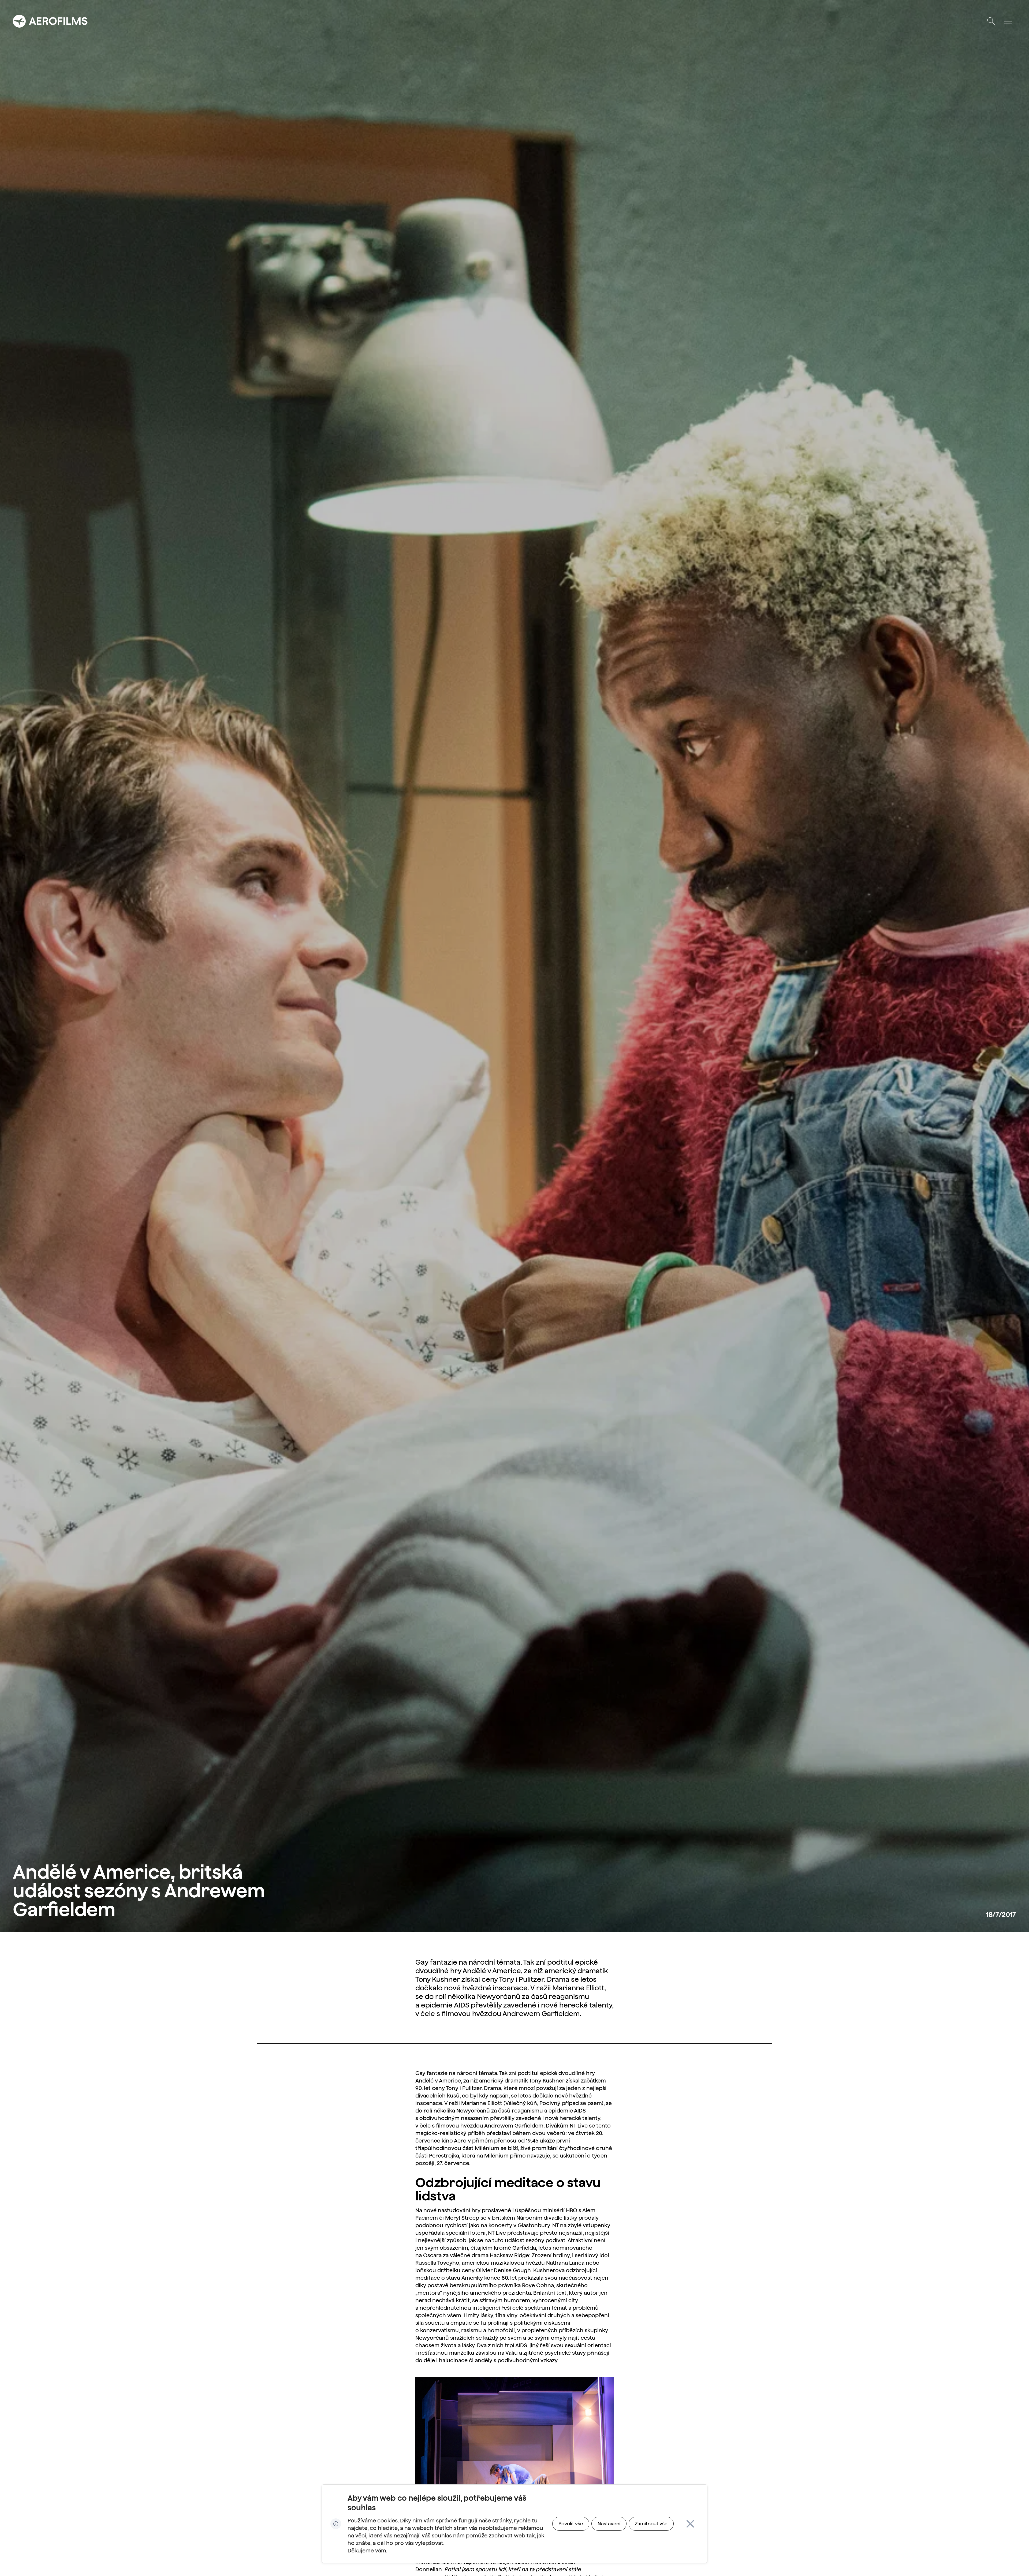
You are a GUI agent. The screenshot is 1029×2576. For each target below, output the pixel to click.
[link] (571, 2524)
